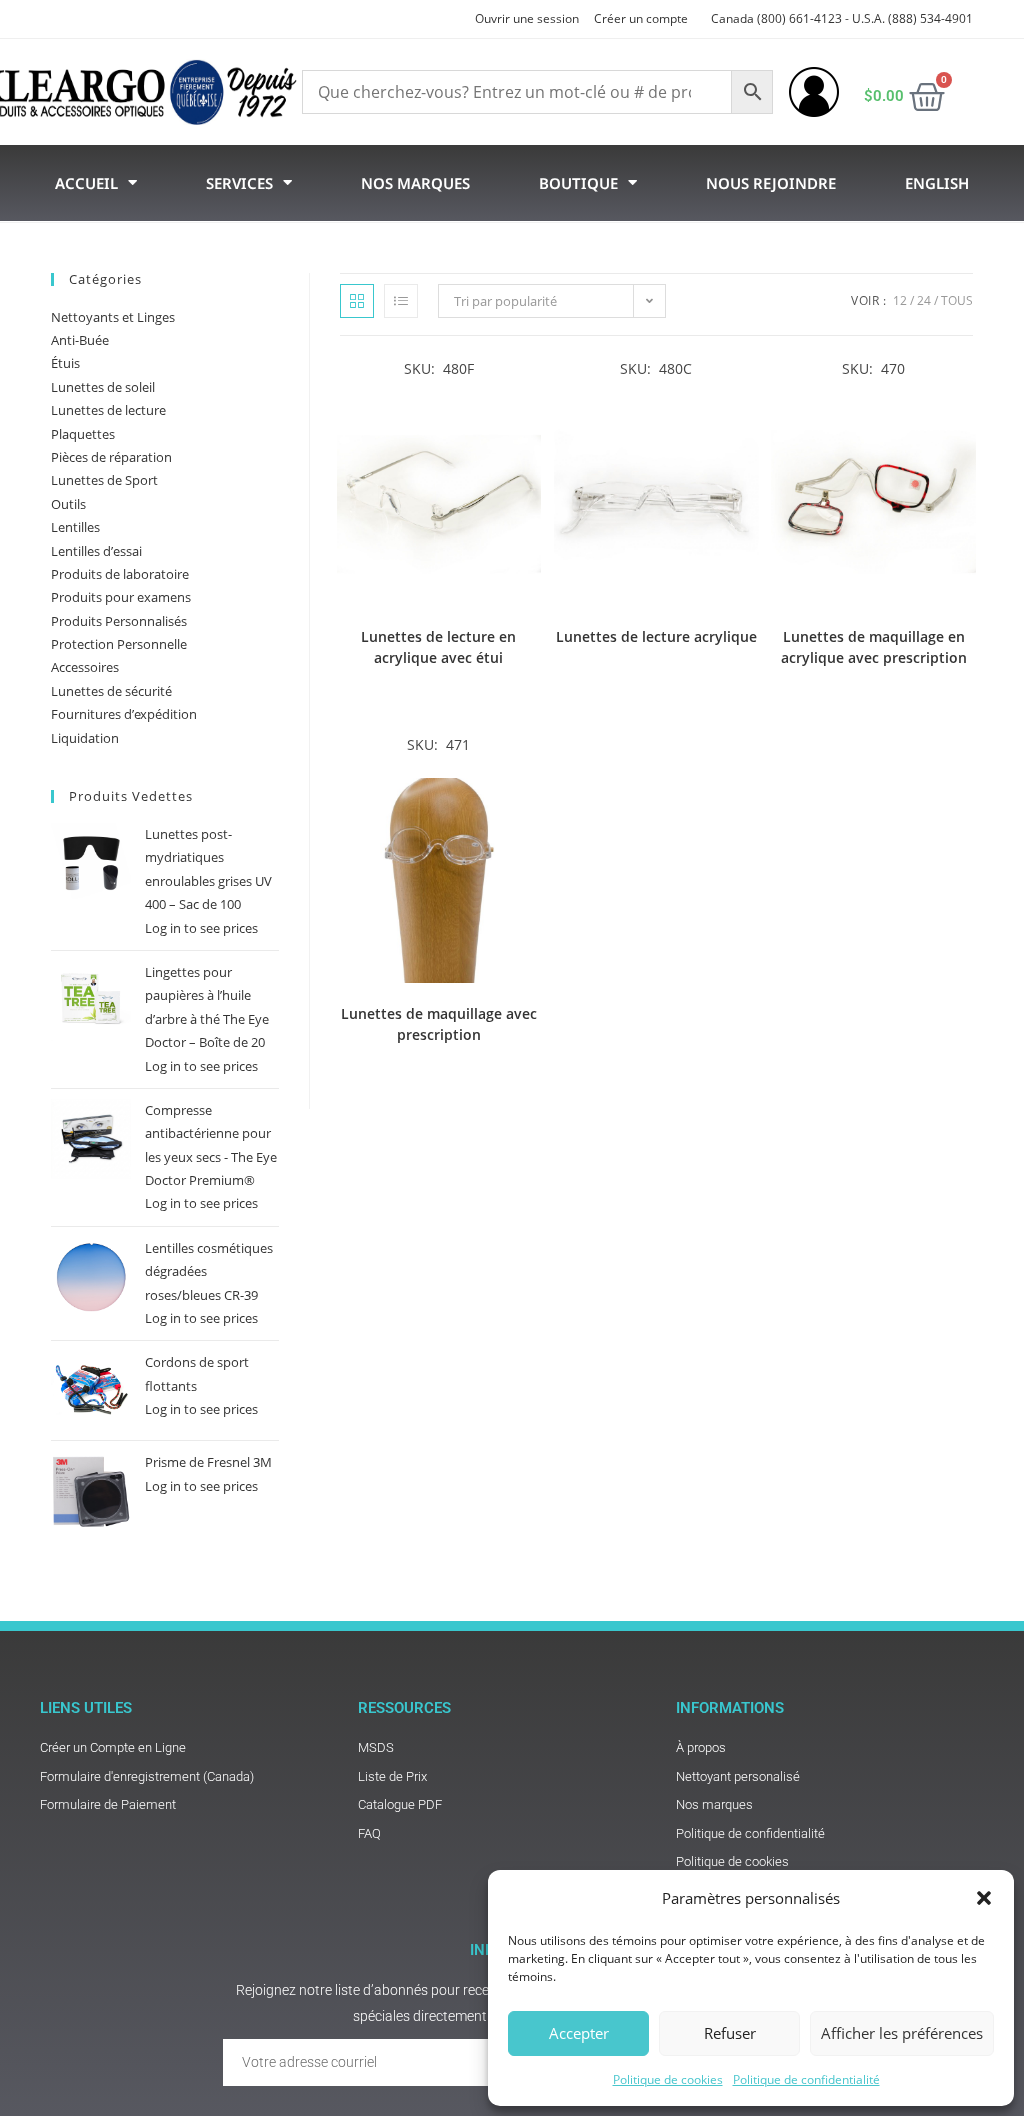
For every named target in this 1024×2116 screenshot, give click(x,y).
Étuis (65, 363)
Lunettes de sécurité (111, 691)
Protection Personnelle (119, 644)
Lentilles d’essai (96, 551)
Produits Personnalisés (119, 621)
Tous (957, 300)
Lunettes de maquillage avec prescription (439, 1024)
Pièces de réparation (111, 457)
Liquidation (85, 738)
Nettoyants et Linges (113, 317)
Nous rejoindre (771, 183)
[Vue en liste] (401, 301)
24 (924, 300)
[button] (984, 1898)
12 (900, 300)
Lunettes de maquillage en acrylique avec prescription (874, 647)
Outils (68, 504)
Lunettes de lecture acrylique (656, 636)
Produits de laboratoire (120, 574)
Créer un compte (641, 18)
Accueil (86, 183)
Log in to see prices (201, 928)
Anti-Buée (80, 340)
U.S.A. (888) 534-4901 (912, 18)
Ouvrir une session (527, 18)
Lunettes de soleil (103, 387)
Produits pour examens (121, 597)
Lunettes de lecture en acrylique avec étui (438, 647)
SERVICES (239, 183)
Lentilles (75, 527)
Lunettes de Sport (104, 480)
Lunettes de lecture (108, 410)
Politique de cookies (668, 2079)
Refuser (730, 2033)
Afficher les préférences (902, 2033)
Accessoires (85, 667)
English (937, 183)
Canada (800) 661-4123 (776, 18)
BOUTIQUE (578, 183)
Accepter (579, 2033)
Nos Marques (415, 183)
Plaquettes (83, 434)
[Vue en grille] (357, 301)
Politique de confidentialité (806, 2079)
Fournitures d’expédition (124, 714)
